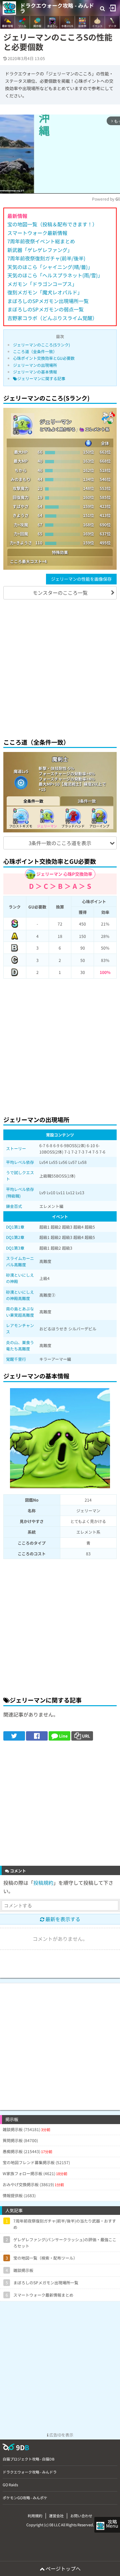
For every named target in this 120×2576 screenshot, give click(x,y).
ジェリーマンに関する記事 (41, 378)
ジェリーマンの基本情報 (35, 372)
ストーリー (16, 1148)
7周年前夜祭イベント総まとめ (41, 241)
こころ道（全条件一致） (35, 351)
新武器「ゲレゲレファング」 (40, 250)
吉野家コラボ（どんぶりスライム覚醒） (52, 318)
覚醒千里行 (16, 1359)
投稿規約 (43, 1883)
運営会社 (56, 2516)
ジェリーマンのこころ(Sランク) (41, 345)
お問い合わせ (81, 2516)
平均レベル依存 (20, 1162)
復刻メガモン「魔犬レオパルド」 (45, 292)
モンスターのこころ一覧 (60, 593)
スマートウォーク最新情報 (37, 233)
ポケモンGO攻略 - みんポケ (25, 2498)
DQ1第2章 (15, 1237)
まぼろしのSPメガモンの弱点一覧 (45, 309)
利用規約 (35, 2516)
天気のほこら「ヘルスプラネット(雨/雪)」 (55, 275)
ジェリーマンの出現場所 (35, 365)
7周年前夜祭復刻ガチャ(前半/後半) (46, 258)
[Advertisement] (60, 668)
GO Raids (10, 2485)
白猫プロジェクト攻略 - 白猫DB (28, 2459)
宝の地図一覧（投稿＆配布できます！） (52, 224)
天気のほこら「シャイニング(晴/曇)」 (50, 267)
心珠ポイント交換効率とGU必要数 (44, 358)
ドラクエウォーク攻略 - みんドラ (57, 8)
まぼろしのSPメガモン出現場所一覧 (48, 301)
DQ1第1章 (15, 1227)
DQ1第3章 (15, 1248)
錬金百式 (14, 1206)
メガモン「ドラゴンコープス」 (42, 284)
